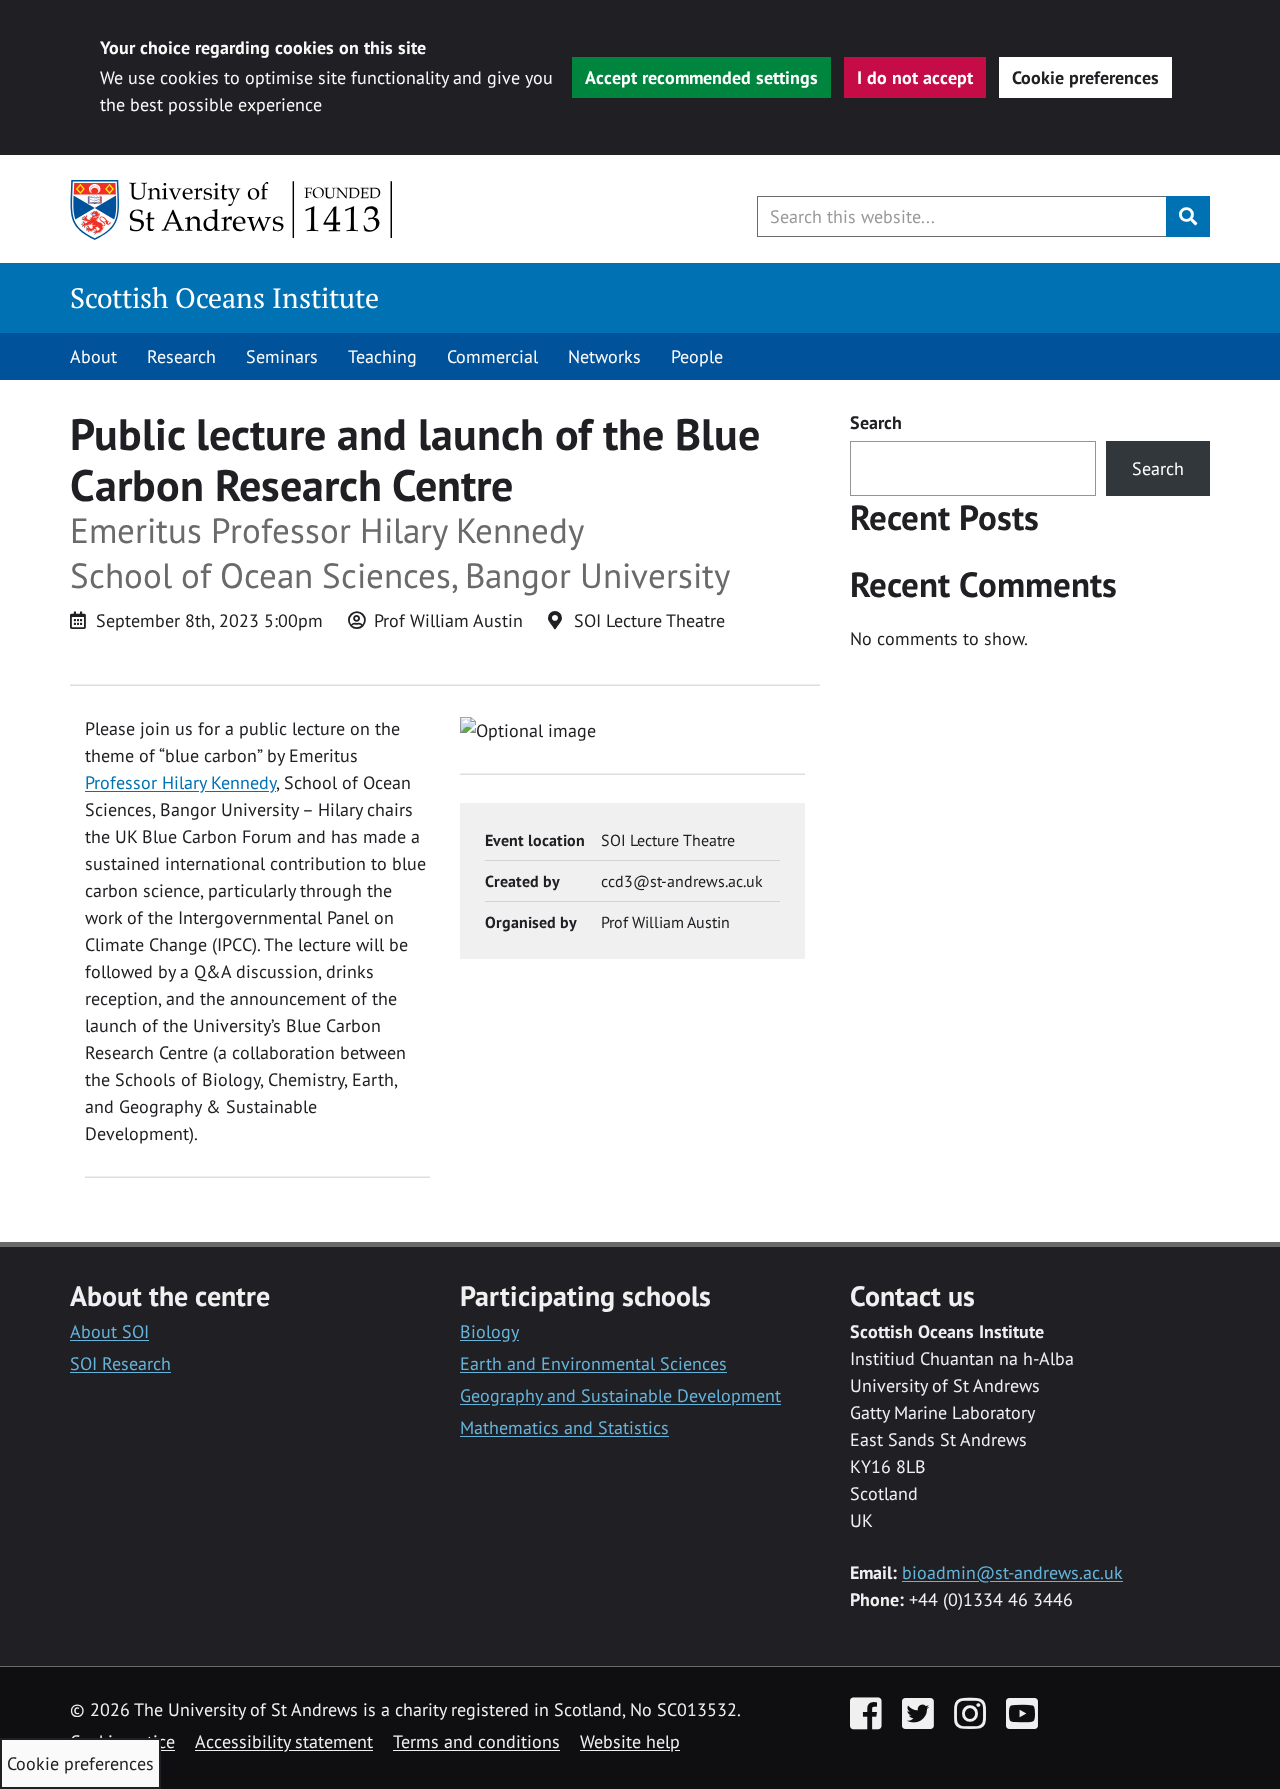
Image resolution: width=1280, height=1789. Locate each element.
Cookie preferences (1085, 77)
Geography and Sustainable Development (620, 1395)
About (93, 356)
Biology (489, 1331)
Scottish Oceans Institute (224, 297)
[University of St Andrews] (232, 210)
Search (876, 422)
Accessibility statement (284, 1741)
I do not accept (915, 77)
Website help (630, 1741)
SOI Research (120, 1363)
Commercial (492, 356)
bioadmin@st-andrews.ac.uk (1012, 1572)
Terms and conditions (476, 1741)
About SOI (109, 1331)
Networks (604, 356)
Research (181, 356)
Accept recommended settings (701, 77)
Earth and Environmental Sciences (593, 1363)
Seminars (282, 356)
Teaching (382, 356)
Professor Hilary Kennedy (180, 782)
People (697, 356)
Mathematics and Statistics (564, 1427)
